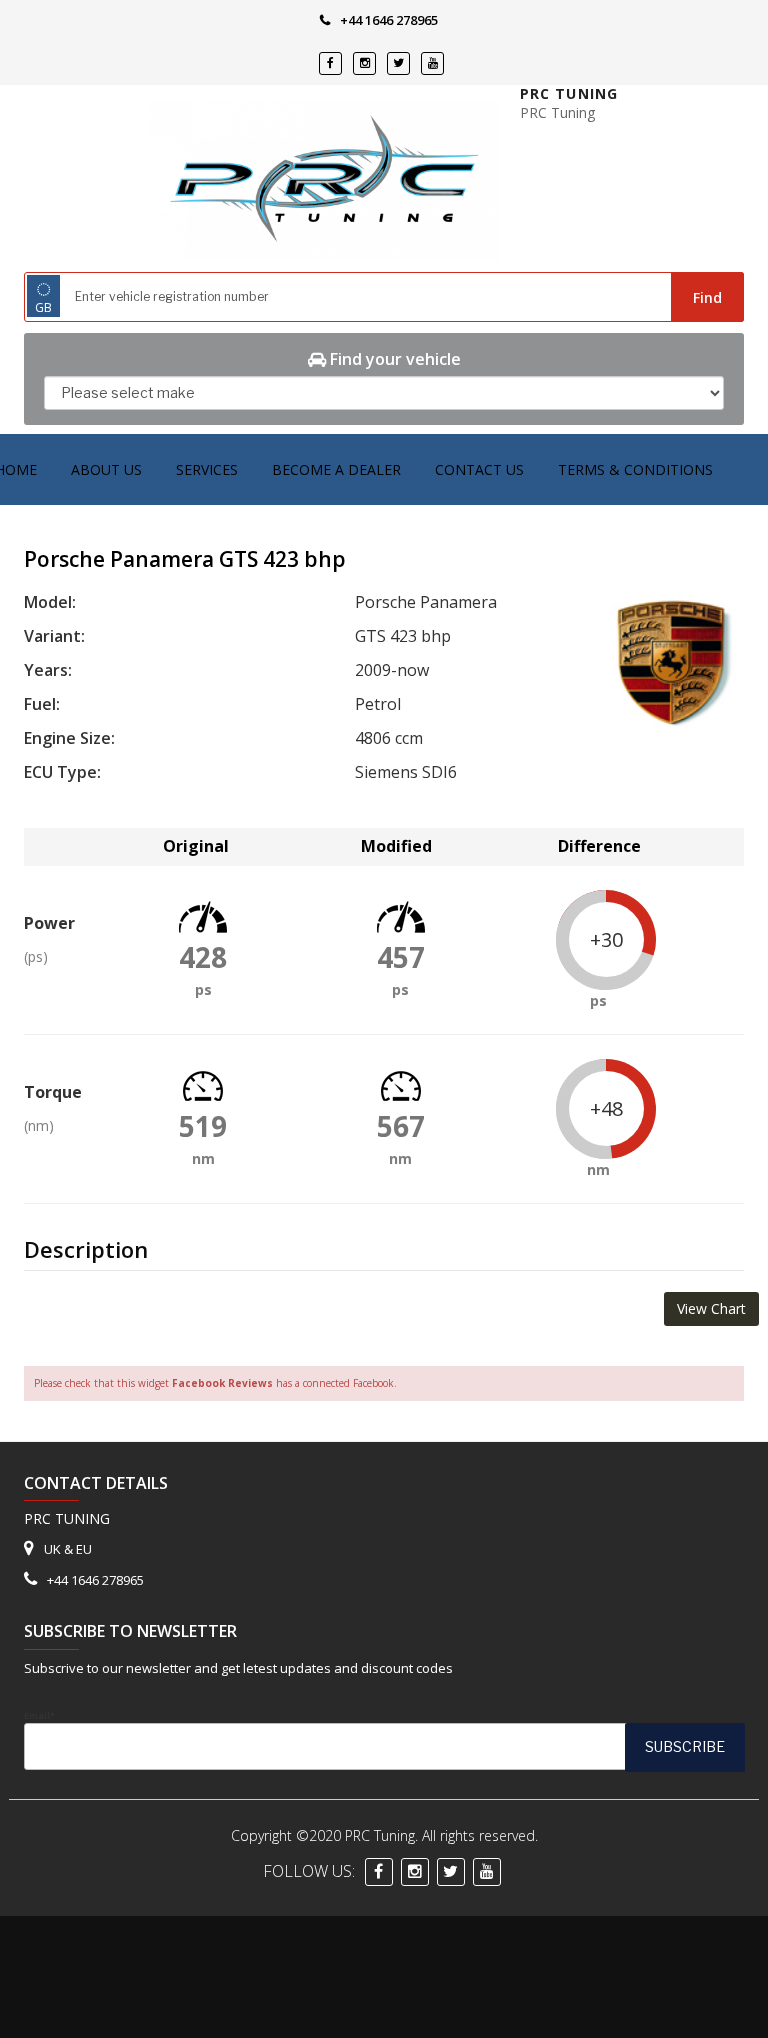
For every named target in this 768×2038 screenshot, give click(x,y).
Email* (39, 1716)
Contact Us (479, 469)
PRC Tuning (569, 93)
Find (707, 297)
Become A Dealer (336, 469)
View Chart (711, 1308)
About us (106, 469)
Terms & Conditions (635, 469)
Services (207, 469)
